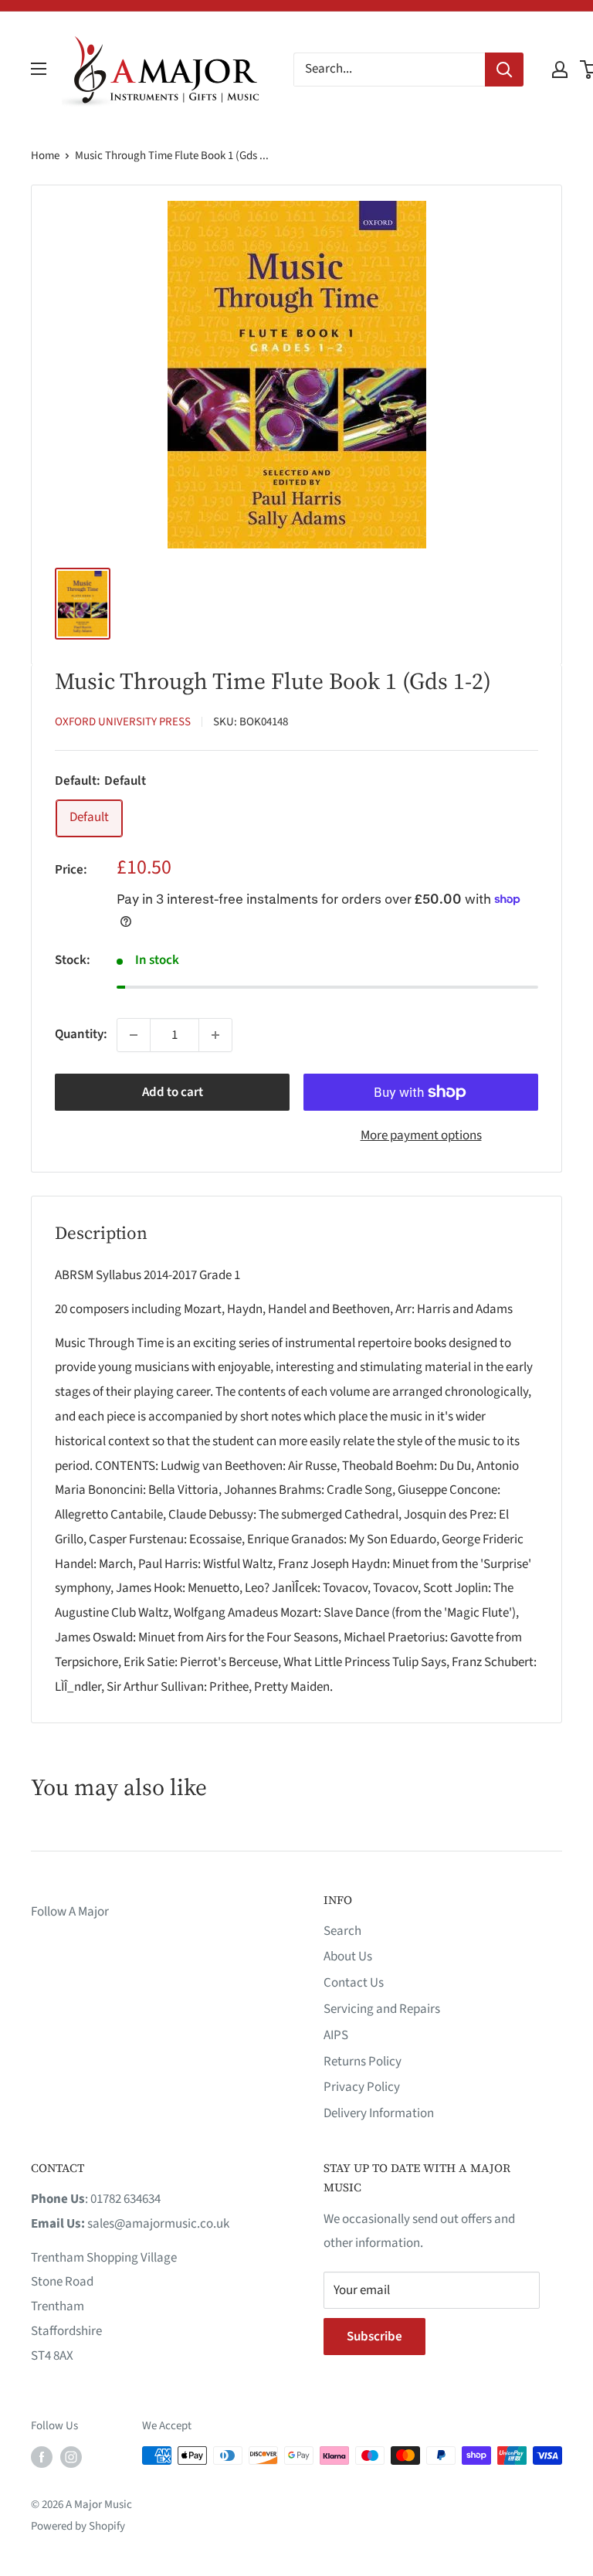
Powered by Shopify (78, 2526)
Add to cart (173, 1092)
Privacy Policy (362, 2087)
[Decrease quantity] (134, 1035)
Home (45, 156)
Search (342, 1931)
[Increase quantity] (215, 1035)
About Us (348, 1957)
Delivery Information (379, 2113)
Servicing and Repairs (382, 2009)
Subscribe (374, 2337)
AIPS (336, 2035)
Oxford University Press (123, 722)
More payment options (421, 1135)
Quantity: (81, 1034)
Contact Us (354, 1983)
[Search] (504, 70)
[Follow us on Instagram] (71, 2457)
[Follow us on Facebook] (42, 2457)
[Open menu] (39, 69)
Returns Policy (363, 2062)
